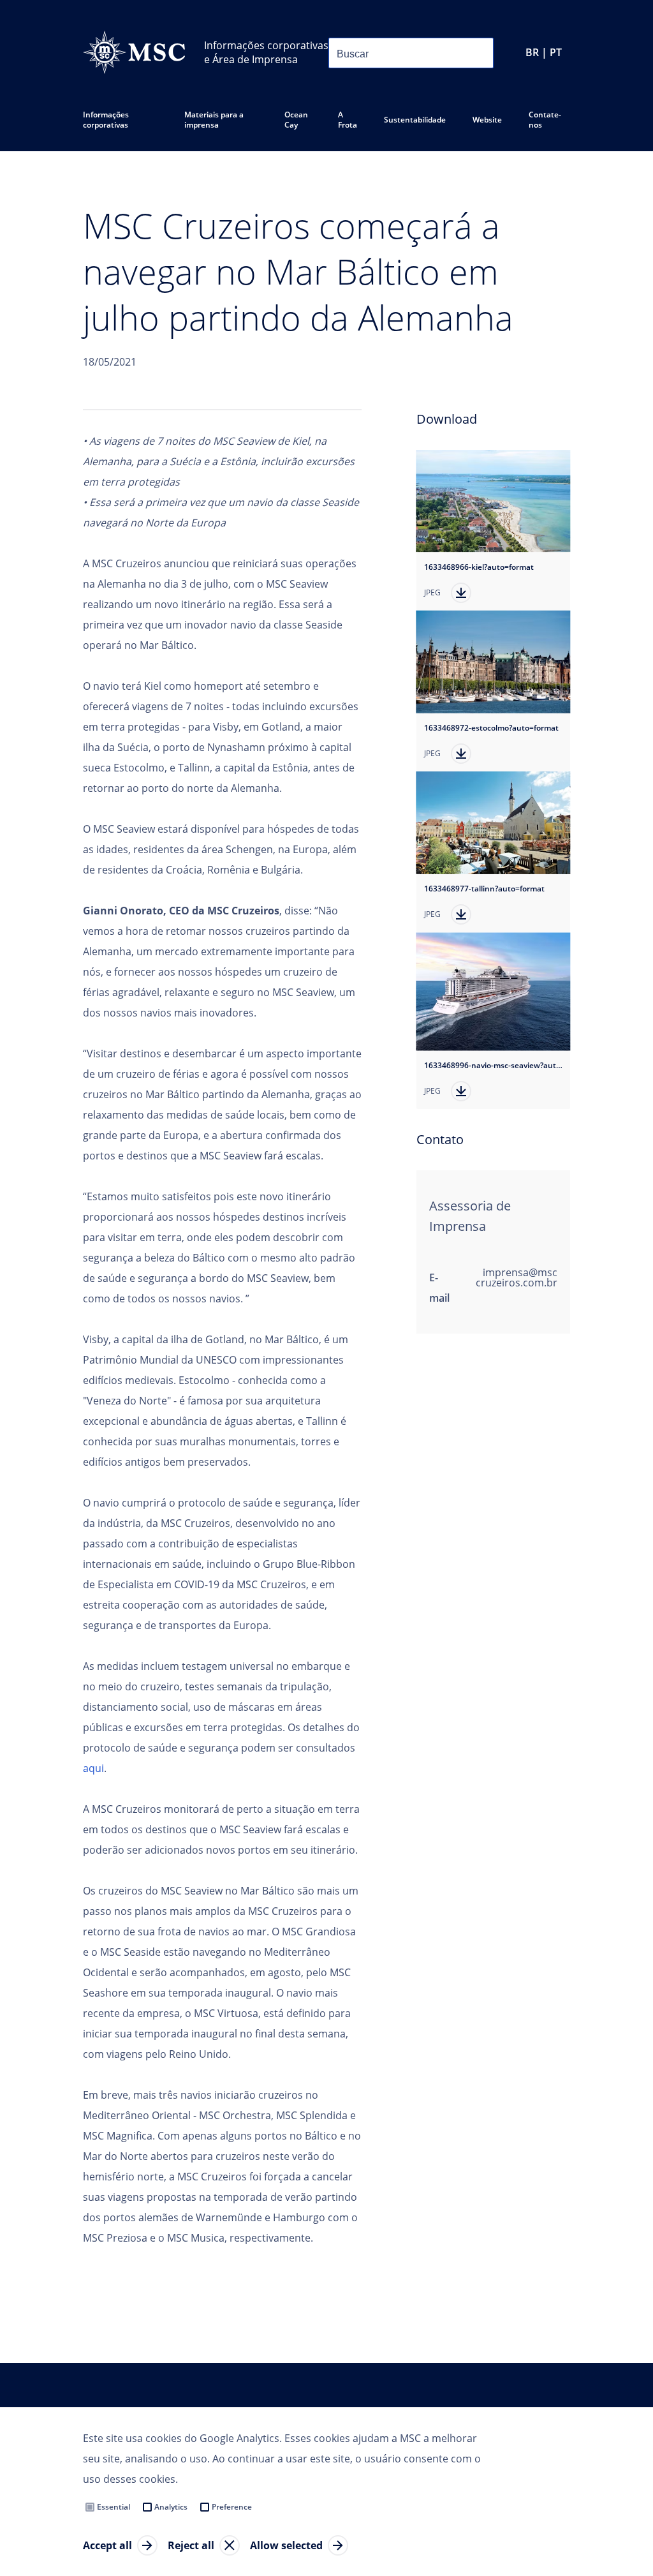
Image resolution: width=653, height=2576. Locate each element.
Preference (232, 2507)
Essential (114, 2507)
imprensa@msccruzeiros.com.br (517, 1277)
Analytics (171, 2507)
